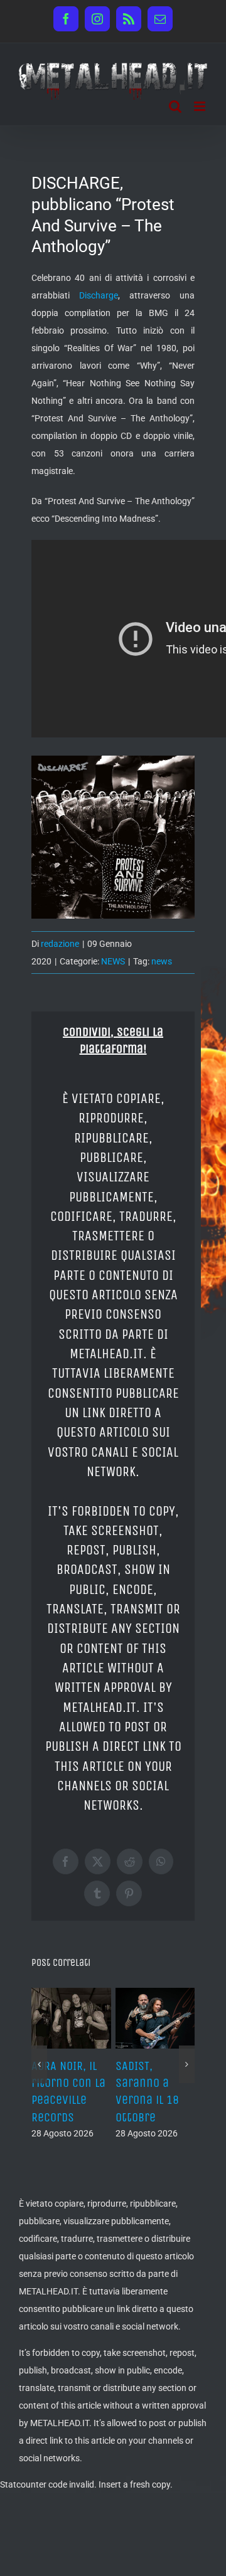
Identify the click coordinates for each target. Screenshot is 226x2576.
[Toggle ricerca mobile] (175, 106)
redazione (60, 944)
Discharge (99, 295)
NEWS (113, 961)
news (162, 961)
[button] (39, 2064)
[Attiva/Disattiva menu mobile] (201, 106)
